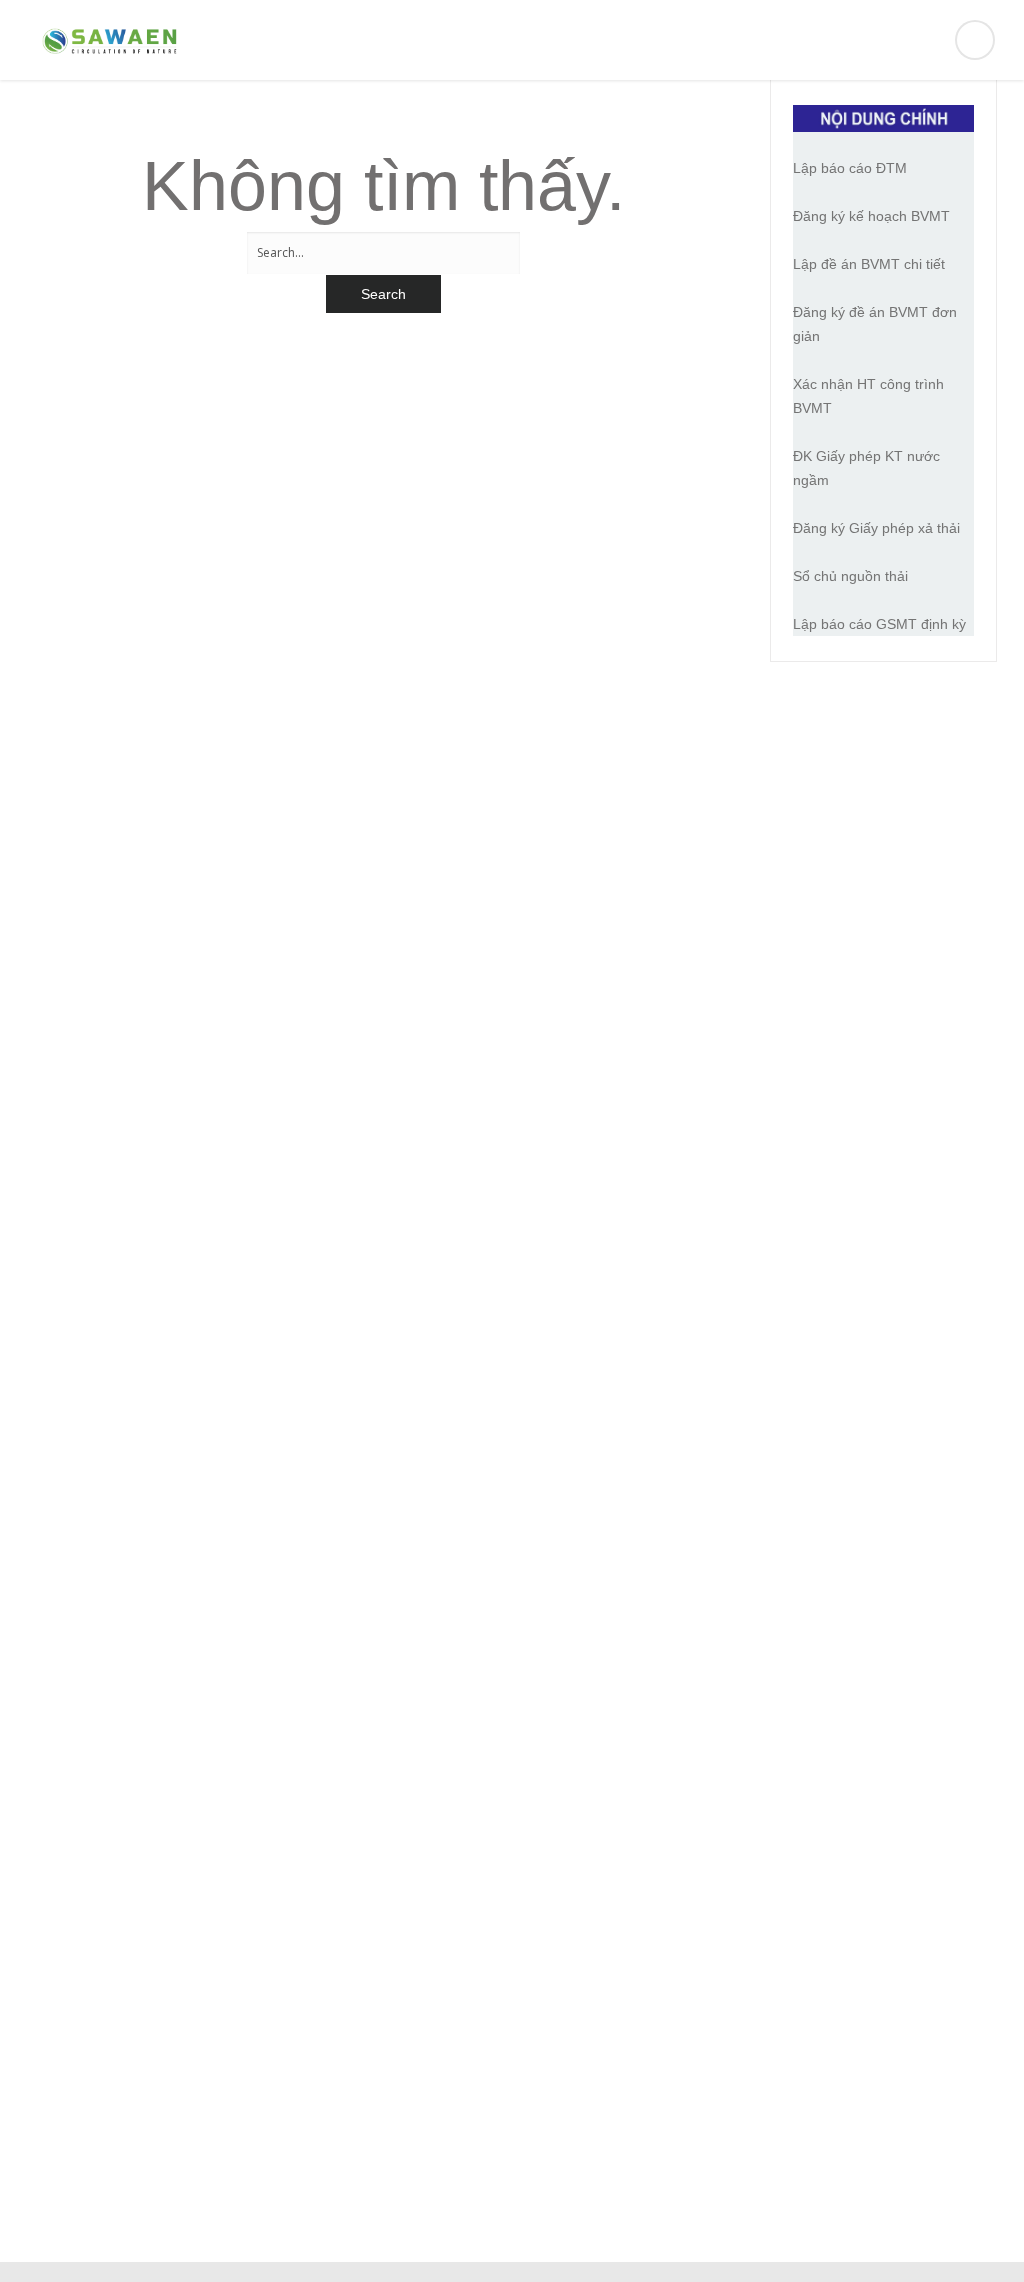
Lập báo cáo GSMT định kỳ (879, 624)
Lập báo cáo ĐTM (850, 168)
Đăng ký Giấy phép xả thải (876, 528)
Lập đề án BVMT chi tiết (869, 264)
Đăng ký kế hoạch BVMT (871, 216)
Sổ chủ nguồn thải (850, 576)
